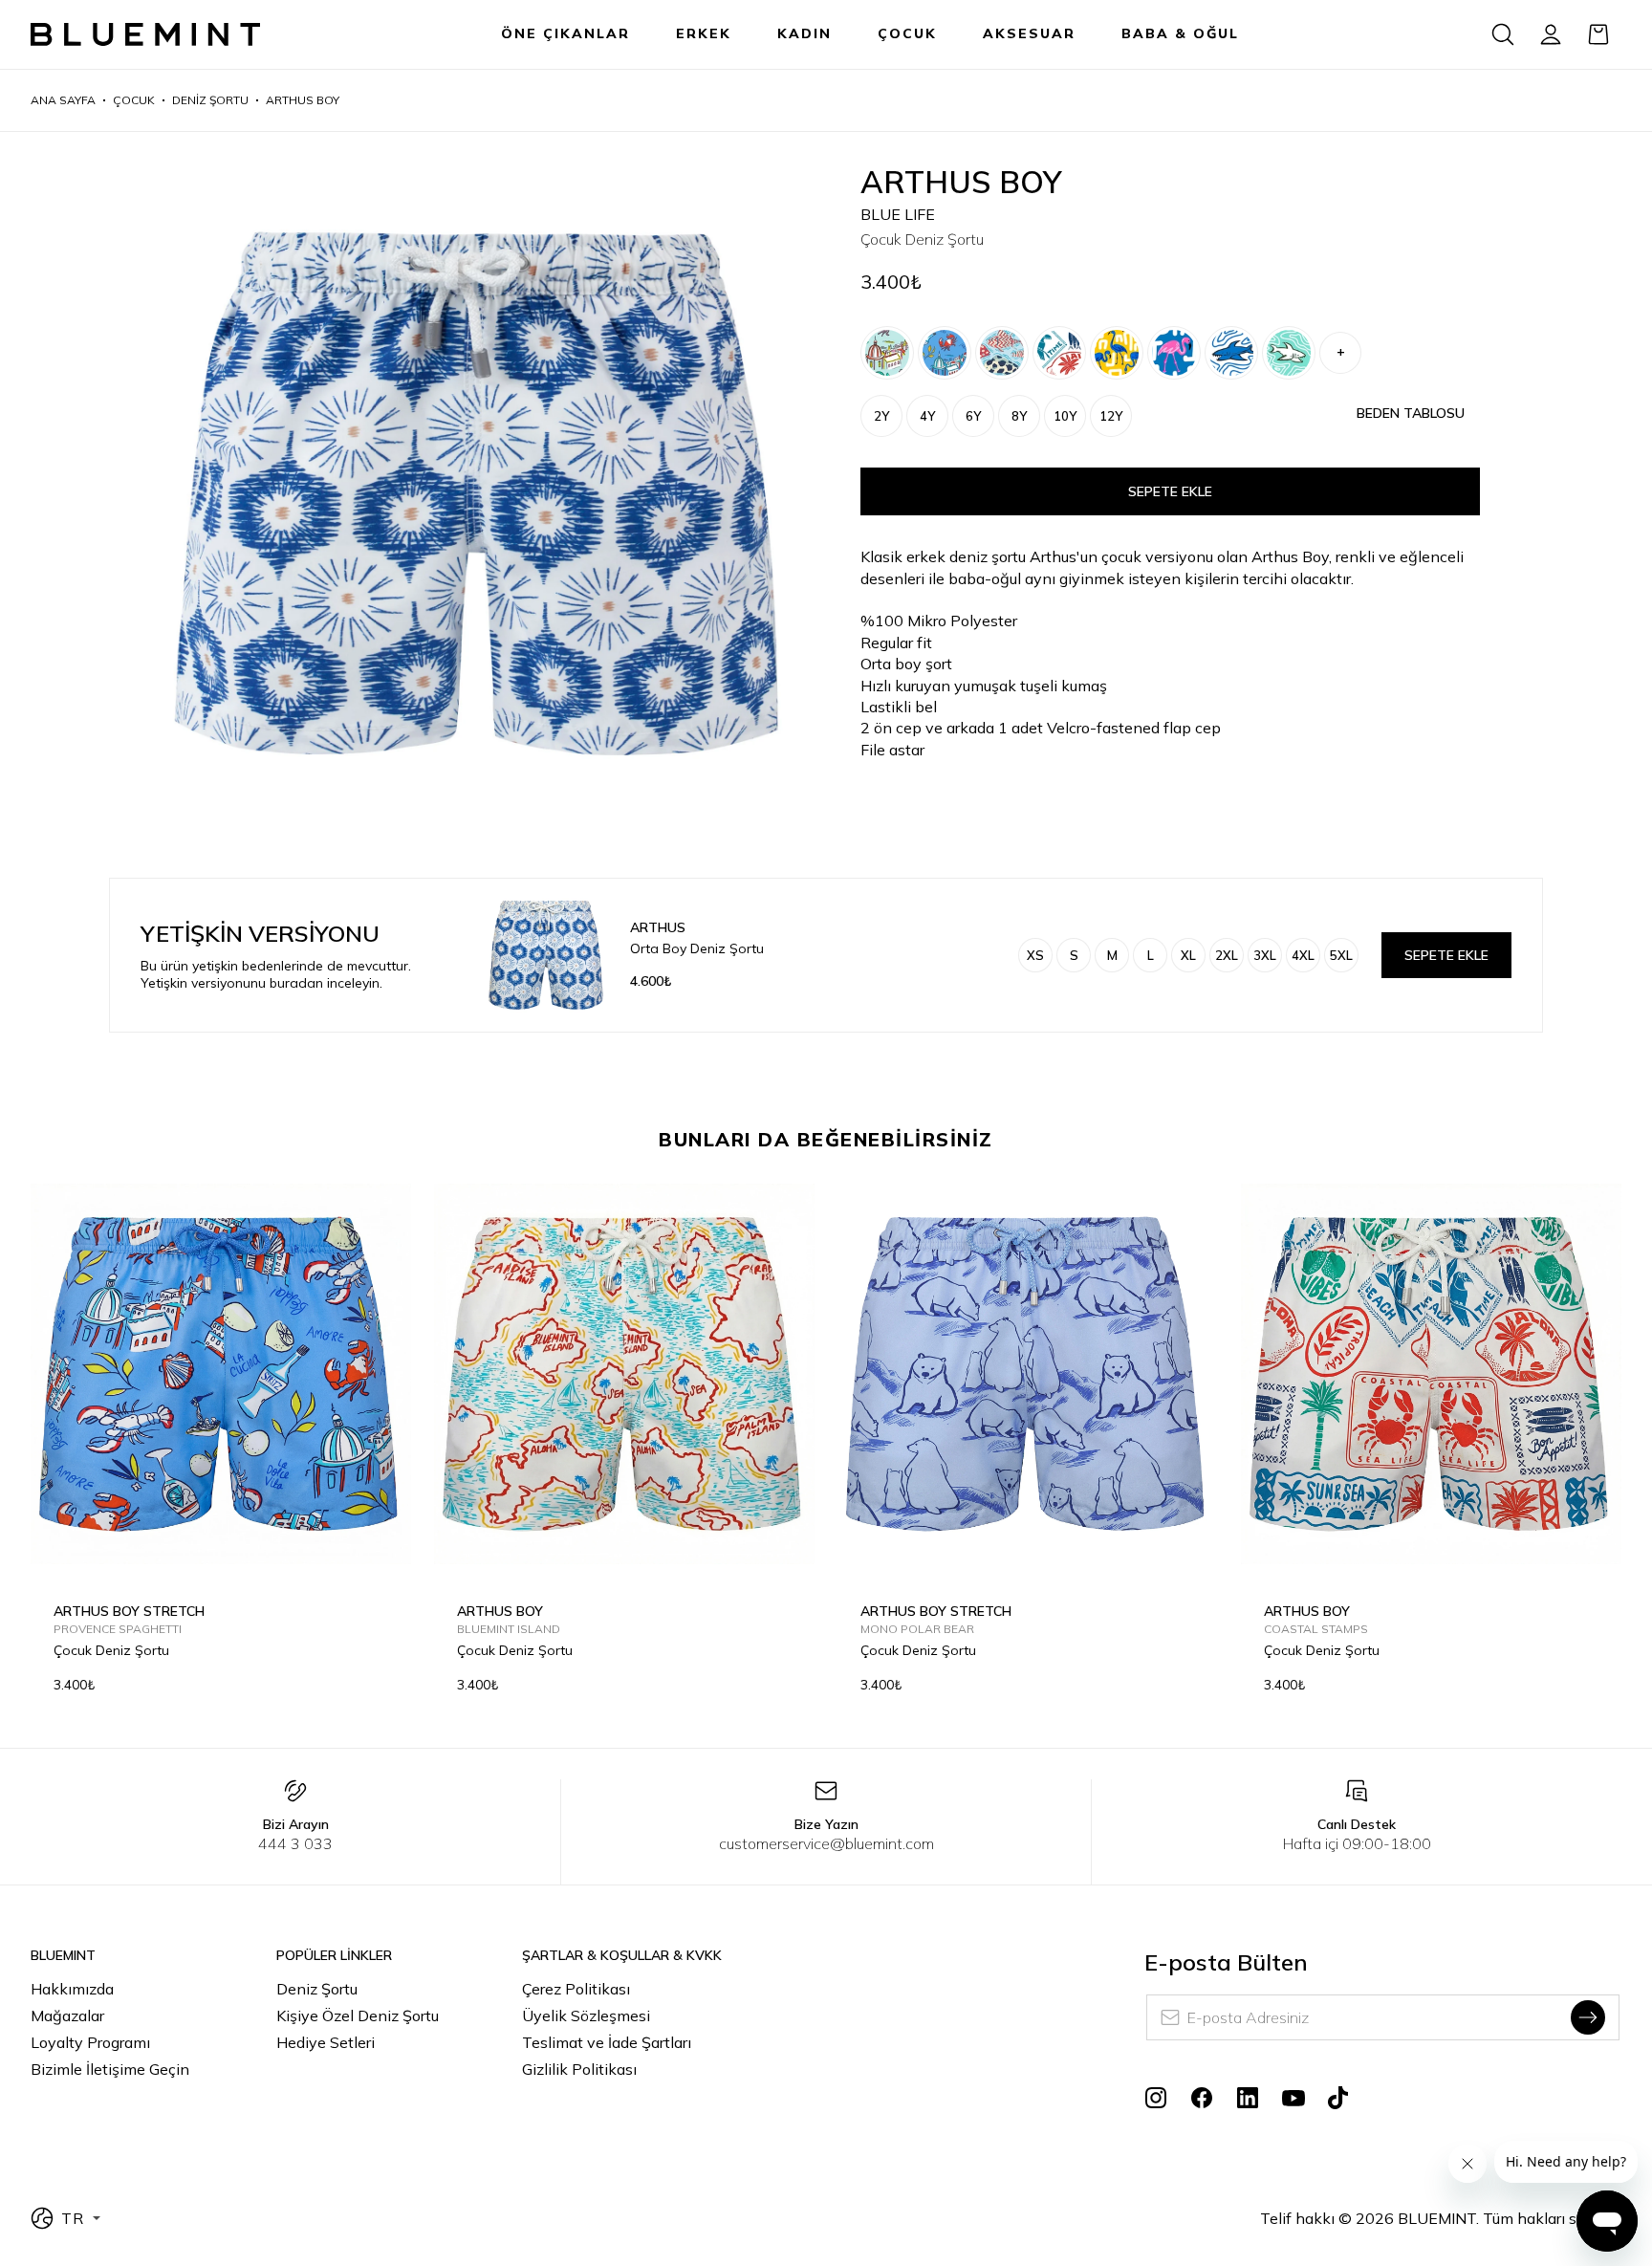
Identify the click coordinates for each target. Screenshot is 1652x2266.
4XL (1303, 955)
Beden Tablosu (1411, 413)
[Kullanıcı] (1551, 34)
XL (1188, 955)
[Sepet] (1598, 34)
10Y (1065, 416)
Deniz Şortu (317, 1989)
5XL (1341, 955)
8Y (1019, 416)
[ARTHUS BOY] (1059, 353)
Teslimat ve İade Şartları (607, 2042)
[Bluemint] (145, 35)
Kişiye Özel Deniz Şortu (358, 2015)
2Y (881, 416)
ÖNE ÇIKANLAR (565, 33)
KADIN (804, 33)
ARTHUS (658, 927)
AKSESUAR (1029, 33)
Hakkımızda (72, 1989)
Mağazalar (67, 2015)
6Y (973, 416)
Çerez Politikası (576, 1989)
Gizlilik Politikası (579, 2069)
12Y (1111, 416)
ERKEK (704, 33)
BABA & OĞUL (1180, 33)
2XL (1227, 955)
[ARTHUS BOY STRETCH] (887, 353)
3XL (1265, 955)
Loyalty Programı (90, 2042)
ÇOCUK (907, 33)
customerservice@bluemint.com (826, 1843)
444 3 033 (295, 1843)
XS (1035, 955)
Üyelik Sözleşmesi (586, 2015)
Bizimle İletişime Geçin (110, 2069)
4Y (927, 416)
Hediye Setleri (326, 2042)
